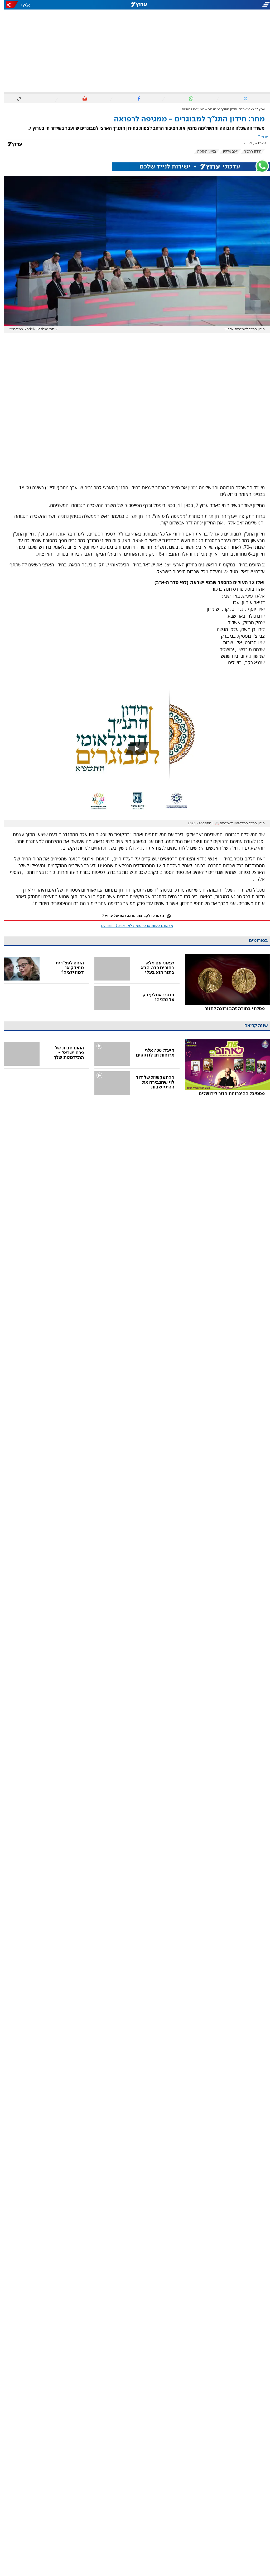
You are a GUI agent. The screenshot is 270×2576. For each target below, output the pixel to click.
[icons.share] (8, 5)
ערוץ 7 (257, 109)
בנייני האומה (203, 151)
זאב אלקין (226, 151)
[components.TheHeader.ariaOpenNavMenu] (228, 5)
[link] (223, 984)
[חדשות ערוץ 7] (135, 5)
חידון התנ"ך (249, 151)
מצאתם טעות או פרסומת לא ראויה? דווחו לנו (133, 926)
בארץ (247, 109)
